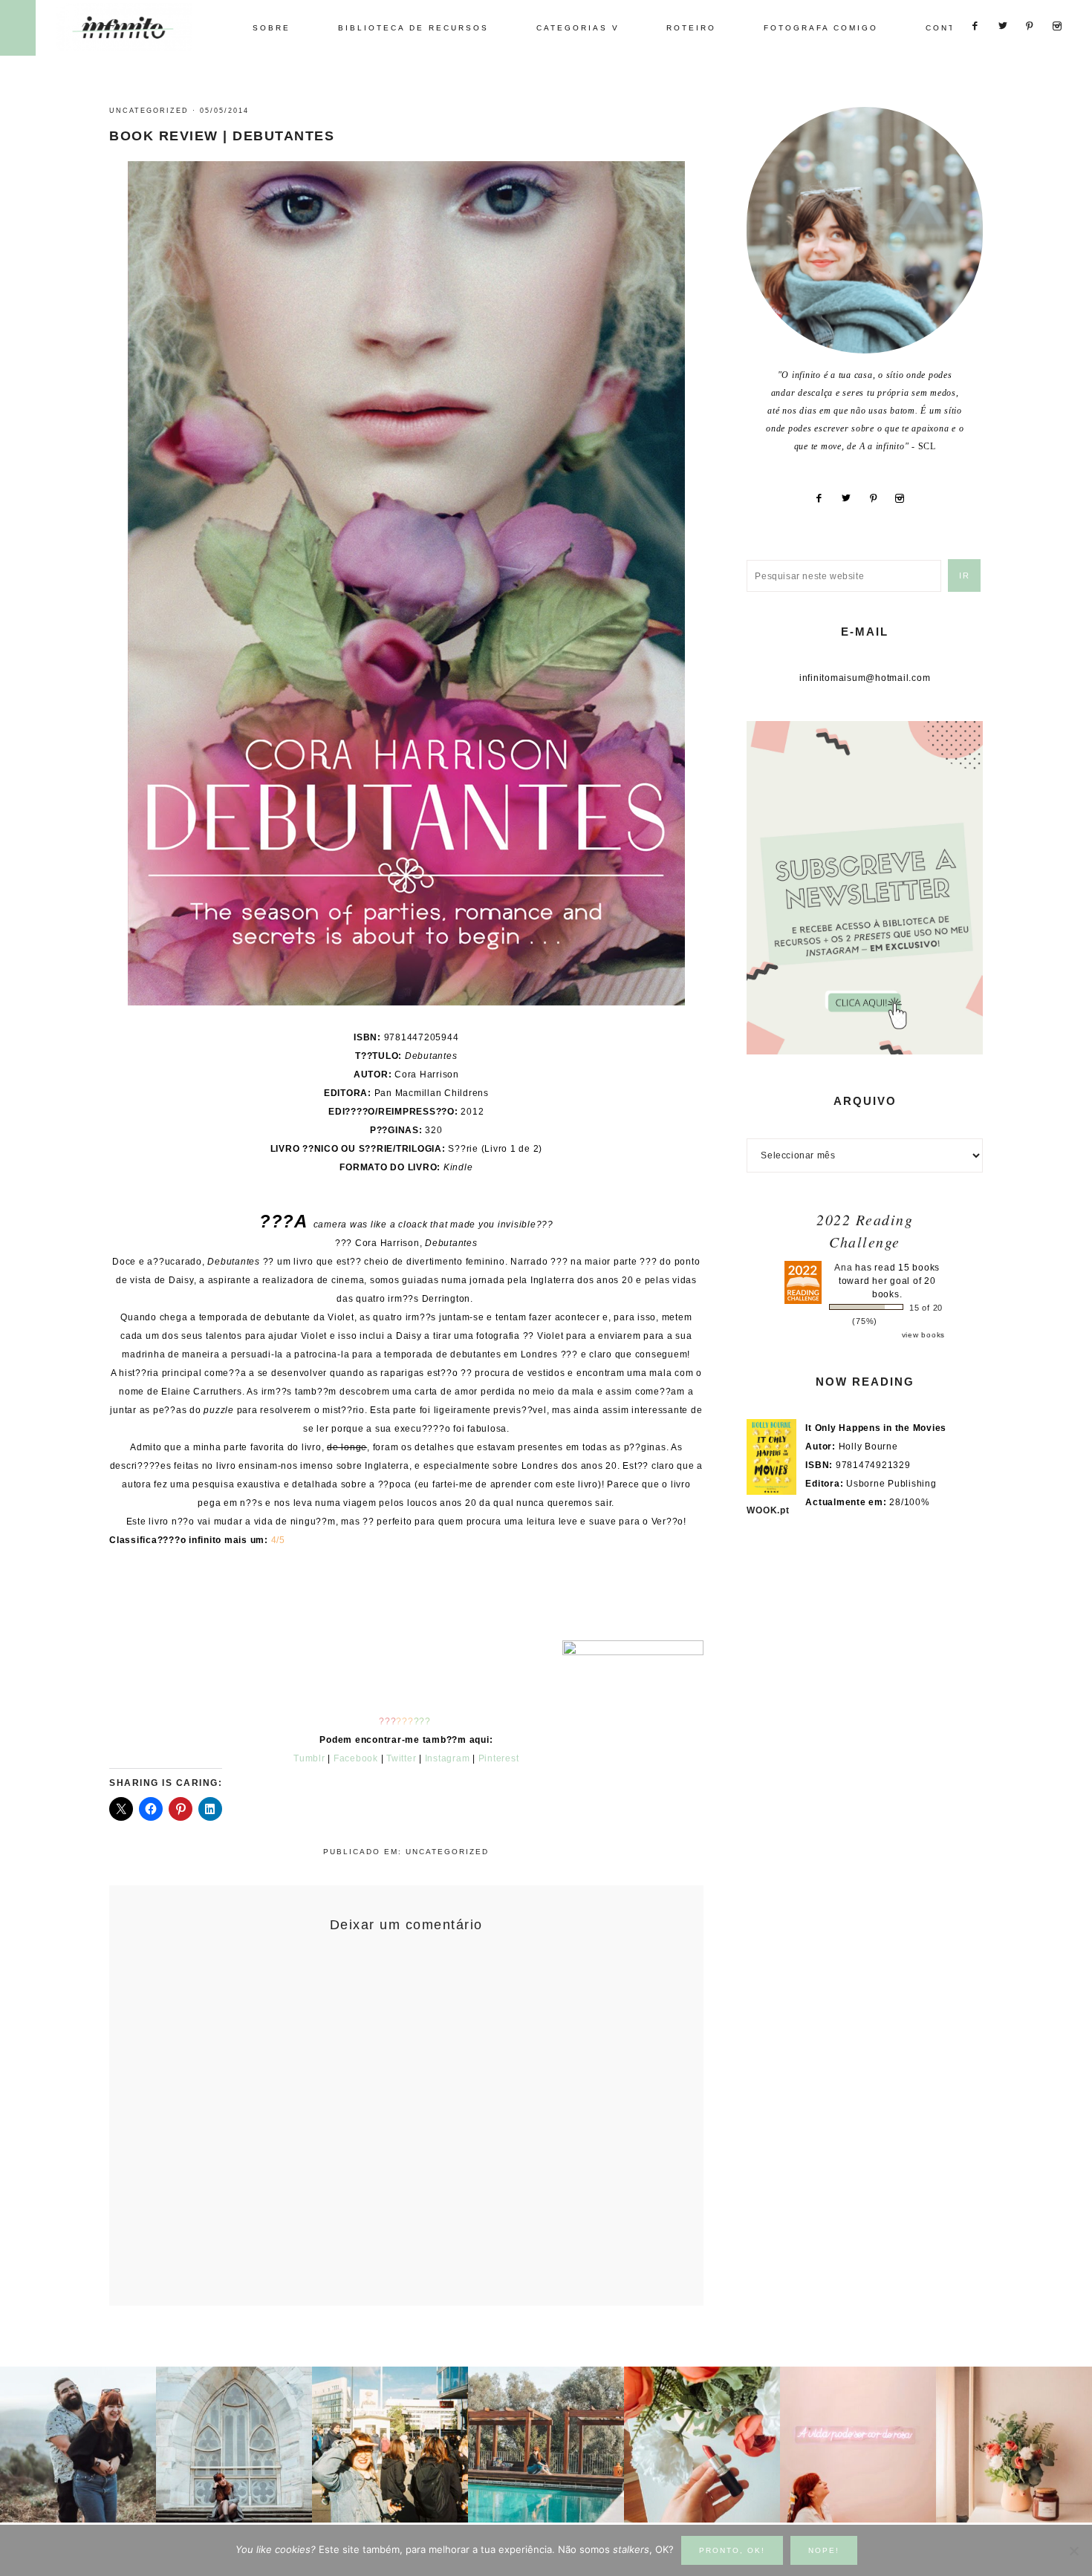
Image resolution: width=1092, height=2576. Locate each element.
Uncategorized (149, 111)
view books (924, 1335)
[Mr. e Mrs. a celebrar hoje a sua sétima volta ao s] (78, 2445)
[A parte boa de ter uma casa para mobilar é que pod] (1014, 2445)
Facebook (356, 1758)
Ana (843, 1268)
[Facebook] (825, 498)
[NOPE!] (1073, 2551)
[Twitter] (852, 498)
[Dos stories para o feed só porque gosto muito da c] (702, 2445)
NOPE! (824, 2550)
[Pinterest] (880, 498)
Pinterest (499, 1758)
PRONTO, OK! (732, 2550)
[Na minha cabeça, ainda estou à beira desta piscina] (546, 2445)
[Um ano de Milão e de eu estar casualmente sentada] (234, 2445)
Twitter (401, 1758)
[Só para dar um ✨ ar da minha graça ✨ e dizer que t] (858, 2445)
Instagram (448, 1758)
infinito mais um (139, 27)
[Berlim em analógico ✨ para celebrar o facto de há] (390, 2445)
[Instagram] (906, 498)
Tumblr (309, 1758)
